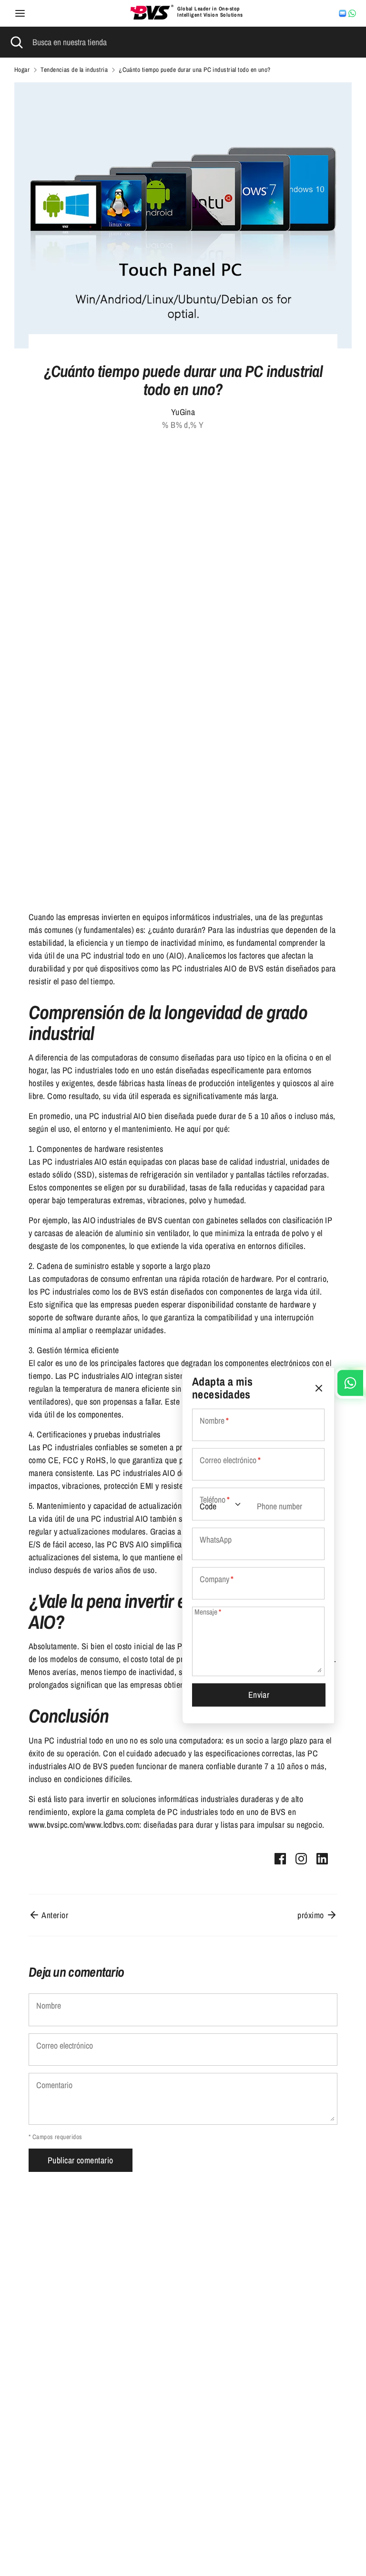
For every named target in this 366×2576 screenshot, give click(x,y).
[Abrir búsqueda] (16, 42)
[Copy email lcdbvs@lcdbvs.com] (343, 13)
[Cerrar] (319, 1388)
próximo (312, 1915)
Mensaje (208, 1612)
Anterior (54, 1915)
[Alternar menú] (20, 14)
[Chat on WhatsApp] (352, 13)
